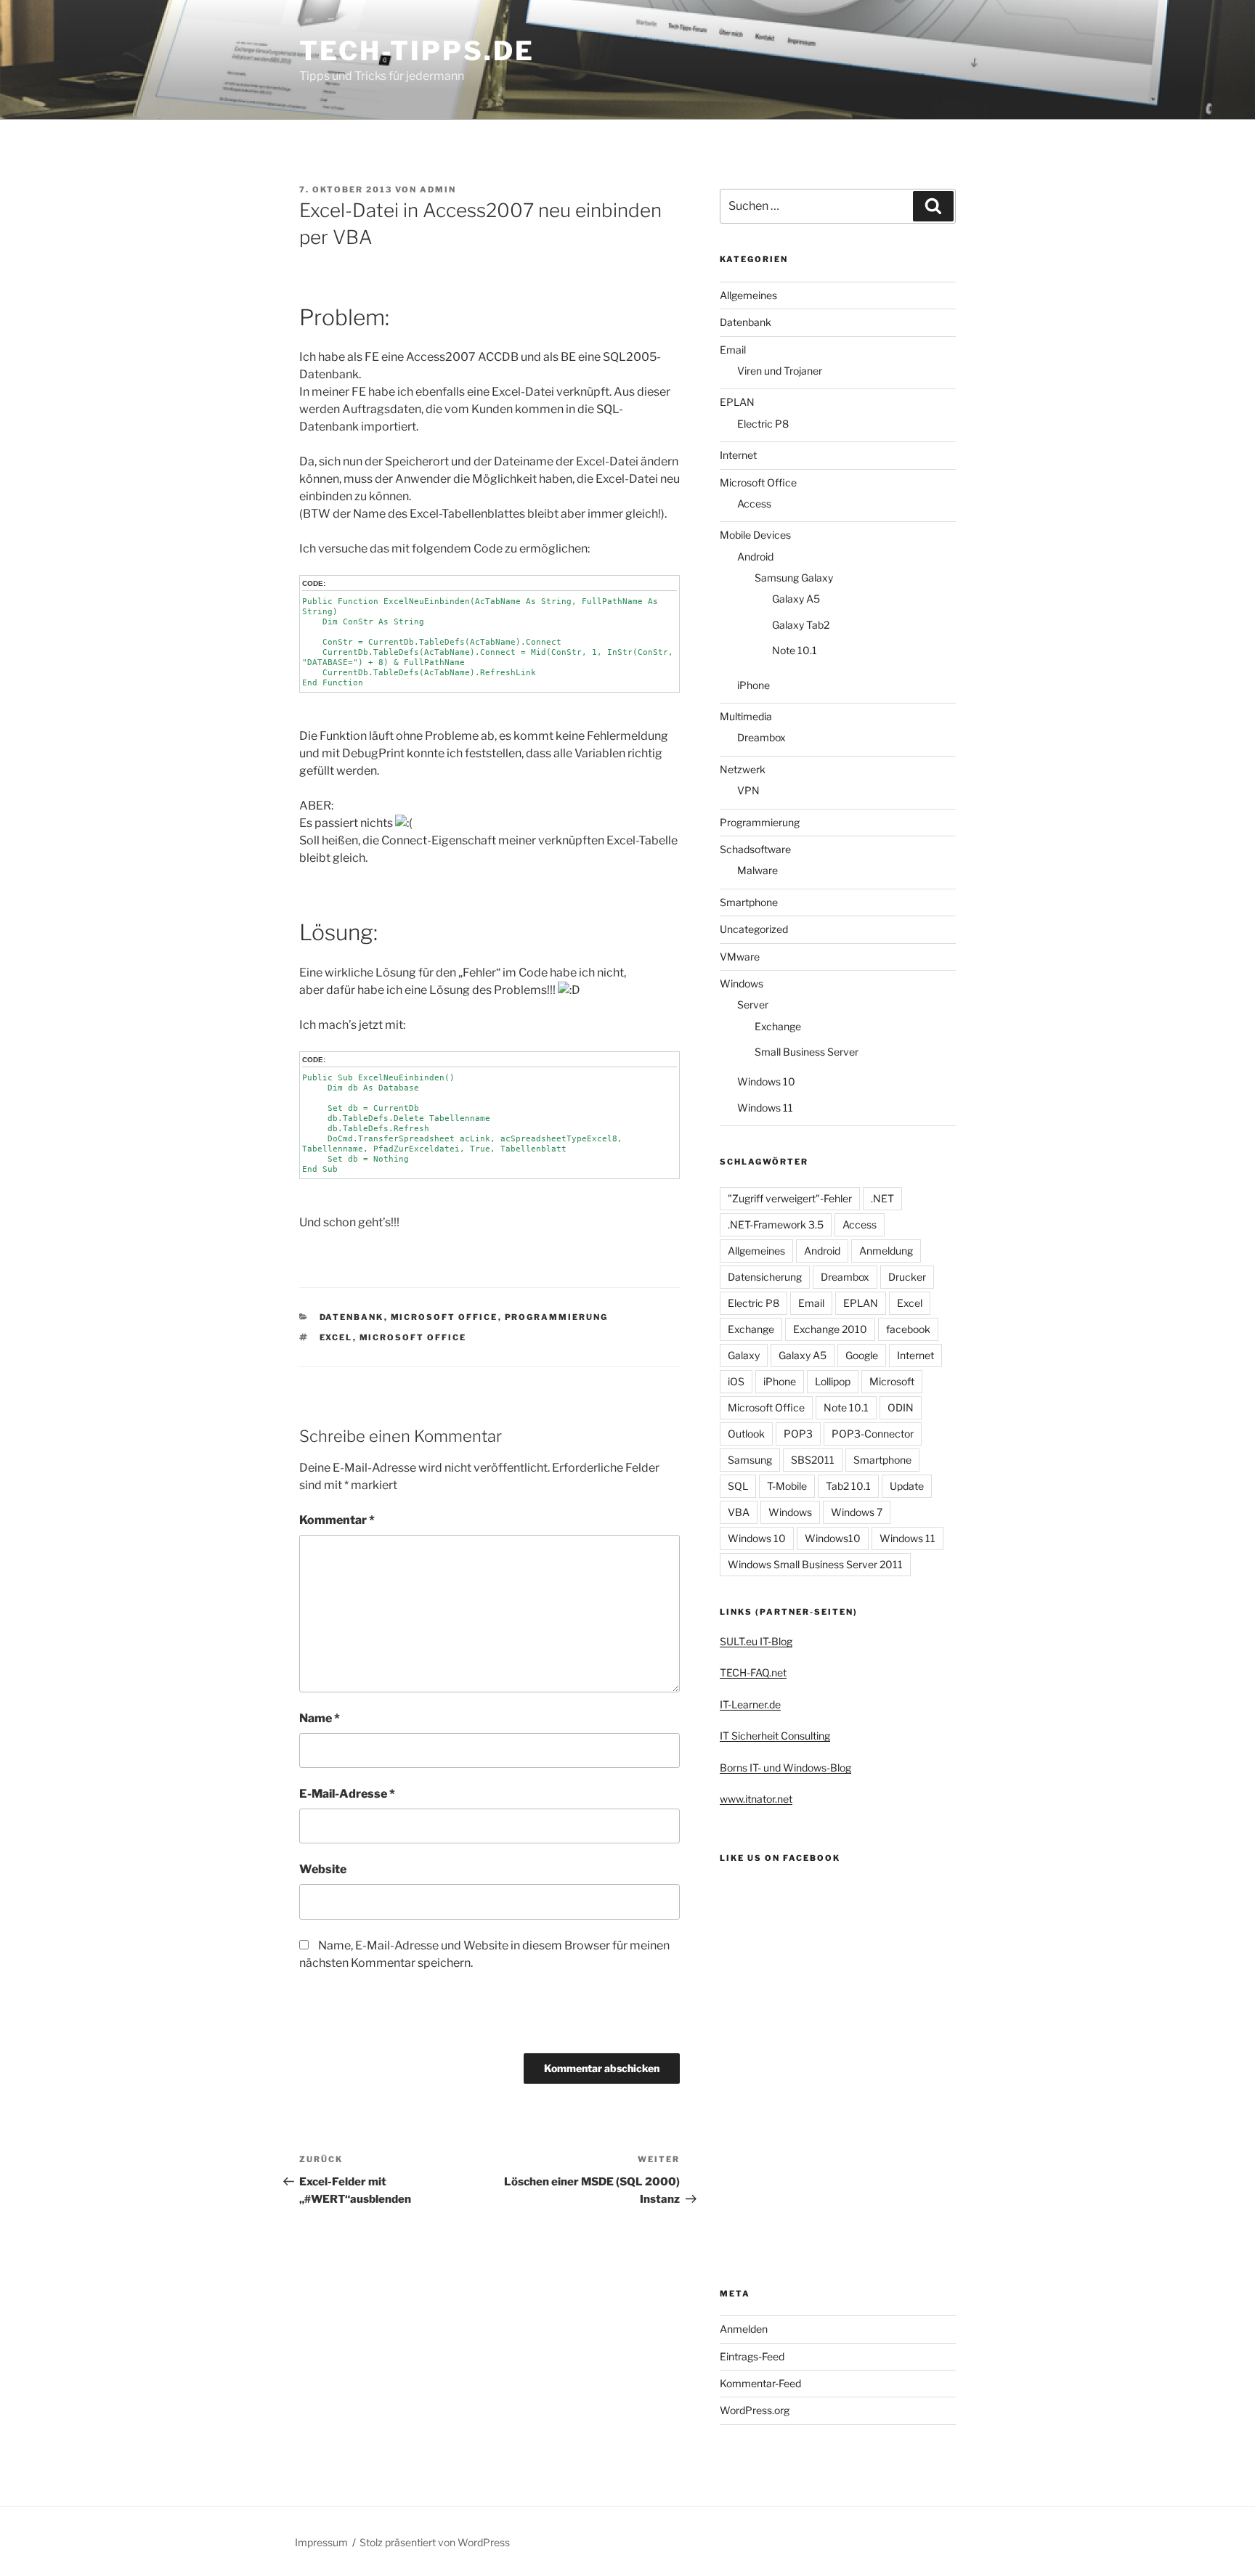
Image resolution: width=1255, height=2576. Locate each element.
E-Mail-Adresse (347, 1794)
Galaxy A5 (796, 599)
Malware (758, 870)
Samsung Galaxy (794, 578)
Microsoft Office (444, 1317)
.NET (882, 1198)
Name (320, 1718)
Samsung (750, 1460)
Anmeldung (886, 1251)
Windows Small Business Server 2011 (815, 1564)
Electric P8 (763, 424)
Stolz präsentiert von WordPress (435, 2542)
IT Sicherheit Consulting (775, 1736)
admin (438, 189)
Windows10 (833, 1538)
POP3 (798, 1434)
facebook (908, 1329)
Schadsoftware (755, 849)
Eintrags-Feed (752, 2356)
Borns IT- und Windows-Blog (785, 1768)
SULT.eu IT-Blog (756, 1641)
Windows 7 (857, 1512)
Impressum (321, 2542)
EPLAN (737, 402)
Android (755, 557)
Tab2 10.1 (848, 1486)
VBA (739, 1512)
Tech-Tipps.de (417, 51)
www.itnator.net (756, 1799)
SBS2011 (813, 1460)
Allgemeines (748, 295)
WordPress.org (755, 2410)
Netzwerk (743, 769)
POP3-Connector (873, 1434)
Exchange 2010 (830, 1329)
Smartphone (749, 902)
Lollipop (833, 1381)
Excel (336, 1337)
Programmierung (557, 1317)
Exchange (778, 1026)
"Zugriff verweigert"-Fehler (790, 1198)
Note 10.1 (795, 650)
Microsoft (892, 1381)
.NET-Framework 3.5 (776, 1224)
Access (754, 504)
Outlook (746, 1434)
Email (733, 350)
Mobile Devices (755, 535)
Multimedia (746, 716)
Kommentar (337, 1520)
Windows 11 (765, 1108)
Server (753, 1004)
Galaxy (744, 1355)
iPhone (754, 685)
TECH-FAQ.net (753, 1672)
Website (323, 1869)
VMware (740, 957)
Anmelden (744, 2329)
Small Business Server (807, 1052)
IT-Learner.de (750, 1704)
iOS (736, 1381)
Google (862, 1355)
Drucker (907, 1277)
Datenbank (352, 1317)
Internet (738, 455)
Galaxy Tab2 (801, 625)
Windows (742, 983)
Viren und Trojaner (780, 371)
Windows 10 (766, 1081)
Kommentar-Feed (760, 2383)
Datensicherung (765, 1277)
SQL (738, 1486)
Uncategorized (754, 929)
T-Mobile (787, 1486)
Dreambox (761, 737)
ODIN (901, 1407)
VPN (748, 790)
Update (907, 1486)
